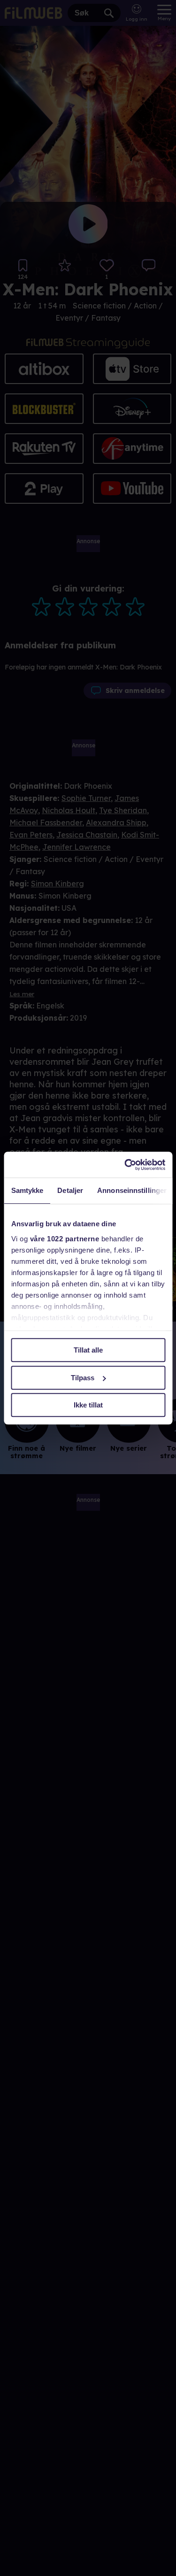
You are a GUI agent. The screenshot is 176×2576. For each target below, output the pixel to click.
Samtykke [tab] (27, 1190)
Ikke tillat (88, 1405)
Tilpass (83, 1378)
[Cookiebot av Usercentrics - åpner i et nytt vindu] (125, 1165)
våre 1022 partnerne (64, 1239)
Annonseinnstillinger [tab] (132, 1190)
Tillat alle (88, 1350)
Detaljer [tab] (70, 1190)
